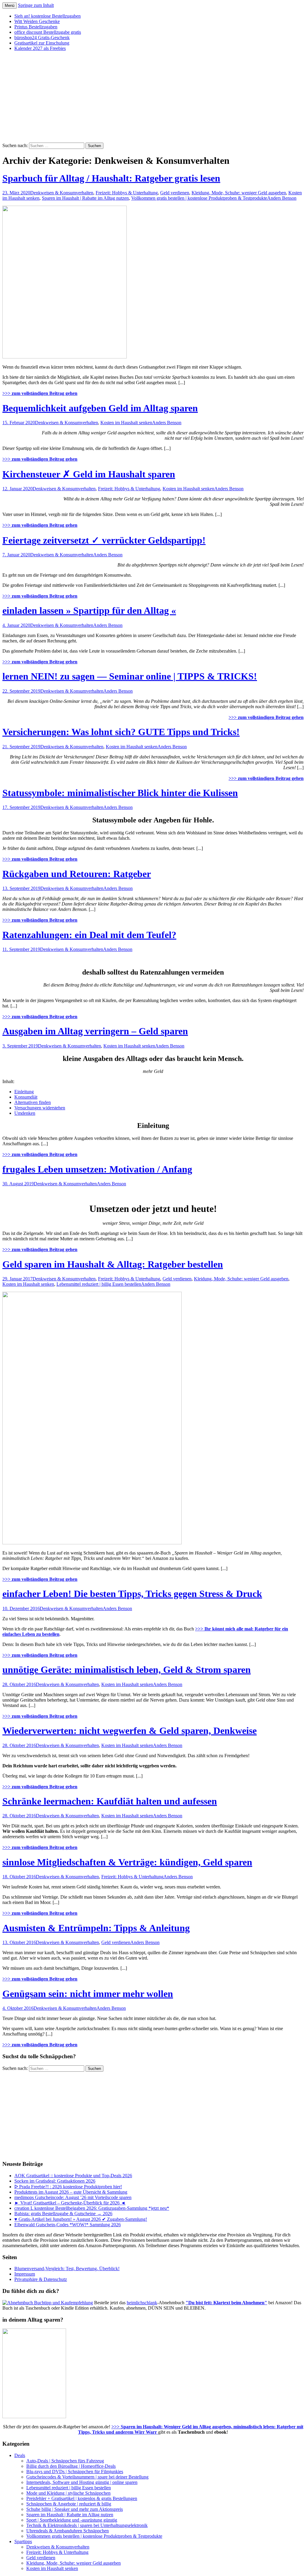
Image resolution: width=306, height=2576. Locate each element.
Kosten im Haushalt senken (126, 423)
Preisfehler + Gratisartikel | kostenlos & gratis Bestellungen (82, 2498)
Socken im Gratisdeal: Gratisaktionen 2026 (55, 2181)
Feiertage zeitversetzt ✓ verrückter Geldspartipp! (104, 540)
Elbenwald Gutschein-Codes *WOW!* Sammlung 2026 (68, 2225)
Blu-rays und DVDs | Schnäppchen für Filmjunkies (75, 2472)
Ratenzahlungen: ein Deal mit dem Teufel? (89, 935)
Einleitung (24, 1092)
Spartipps (23, 2541)
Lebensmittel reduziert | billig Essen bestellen (99, 1284)
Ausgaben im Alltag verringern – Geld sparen (95, 1031)
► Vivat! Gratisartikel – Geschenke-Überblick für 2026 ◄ (70, 2203)
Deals (20, 2455)
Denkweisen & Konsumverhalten (62, 193)
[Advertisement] (153, 98)
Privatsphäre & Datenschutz (41, 2279)
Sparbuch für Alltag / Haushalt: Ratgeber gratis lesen (111, 178)
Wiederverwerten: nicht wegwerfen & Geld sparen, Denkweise (130, 1731)
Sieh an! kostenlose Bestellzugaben (48, 16)
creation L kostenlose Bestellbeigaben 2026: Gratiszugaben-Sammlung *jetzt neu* (92, 2208)
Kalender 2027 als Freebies (40, 48)
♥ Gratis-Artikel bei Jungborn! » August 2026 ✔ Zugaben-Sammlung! (81, 2219)
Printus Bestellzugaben (36, 27)
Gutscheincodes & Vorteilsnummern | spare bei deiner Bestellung (87, 2477)
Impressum (25, 2274)
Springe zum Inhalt (36, 5)
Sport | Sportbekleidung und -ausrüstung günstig (72, 2520)
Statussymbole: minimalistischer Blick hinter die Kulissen (120, 793)
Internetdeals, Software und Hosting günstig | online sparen (82, 2482)
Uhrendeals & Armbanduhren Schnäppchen (68, 2531)
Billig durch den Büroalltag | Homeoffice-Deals (71, 2466)
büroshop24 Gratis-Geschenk (42, 38)
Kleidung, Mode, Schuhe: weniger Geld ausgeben (239, 193)
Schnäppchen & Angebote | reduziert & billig (69, 2504)
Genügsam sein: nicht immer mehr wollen (88, 1994)
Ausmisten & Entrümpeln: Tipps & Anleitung (96, 1928)
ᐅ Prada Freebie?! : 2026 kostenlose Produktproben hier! (68, 2187)
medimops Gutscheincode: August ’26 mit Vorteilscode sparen (73, 2197)
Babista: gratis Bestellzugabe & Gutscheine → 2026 (63, 2214)
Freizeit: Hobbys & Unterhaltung (127, 193)
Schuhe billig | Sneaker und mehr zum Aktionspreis (75, 2509)
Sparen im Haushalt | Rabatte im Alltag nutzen (85, 198)
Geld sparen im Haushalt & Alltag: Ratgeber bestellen (113, 1264)
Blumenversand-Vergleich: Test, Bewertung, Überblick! (67, 2269)
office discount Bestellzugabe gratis (48, 32)
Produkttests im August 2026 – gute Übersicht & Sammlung (71, 2192)
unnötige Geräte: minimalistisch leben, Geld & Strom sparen (127, 1670)
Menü (10, 6)
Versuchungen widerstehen (40, 1108)
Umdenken (25, 1113)
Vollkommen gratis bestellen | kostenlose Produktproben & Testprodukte (199, 198)
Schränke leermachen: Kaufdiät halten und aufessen (110, 1801)
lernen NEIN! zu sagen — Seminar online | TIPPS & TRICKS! (130, 676)
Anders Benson (282, 198)
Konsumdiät (26, 1097)
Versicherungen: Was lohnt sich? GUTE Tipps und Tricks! (121, 732)
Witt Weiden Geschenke (37, 21)
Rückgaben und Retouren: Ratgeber (77, 874)
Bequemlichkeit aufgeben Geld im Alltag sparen (100, 408)
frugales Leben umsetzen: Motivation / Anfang (97, 1169)
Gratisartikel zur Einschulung (42, 43)
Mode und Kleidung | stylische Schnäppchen (68, 2493)
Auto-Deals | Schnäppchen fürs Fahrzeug (65, 2461)
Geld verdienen (175, 193)
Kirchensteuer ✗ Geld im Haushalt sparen (89, 474)
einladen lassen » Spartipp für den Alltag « (89, 610)
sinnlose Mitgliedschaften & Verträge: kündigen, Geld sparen (127, 1862)
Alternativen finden (33, 1102)
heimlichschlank (142, 2303)
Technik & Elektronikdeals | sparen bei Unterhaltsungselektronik (87, 2525)
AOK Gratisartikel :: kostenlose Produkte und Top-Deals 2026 (73, 2176)
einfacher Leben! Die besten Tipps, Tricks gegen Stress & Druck (132, 1594)
